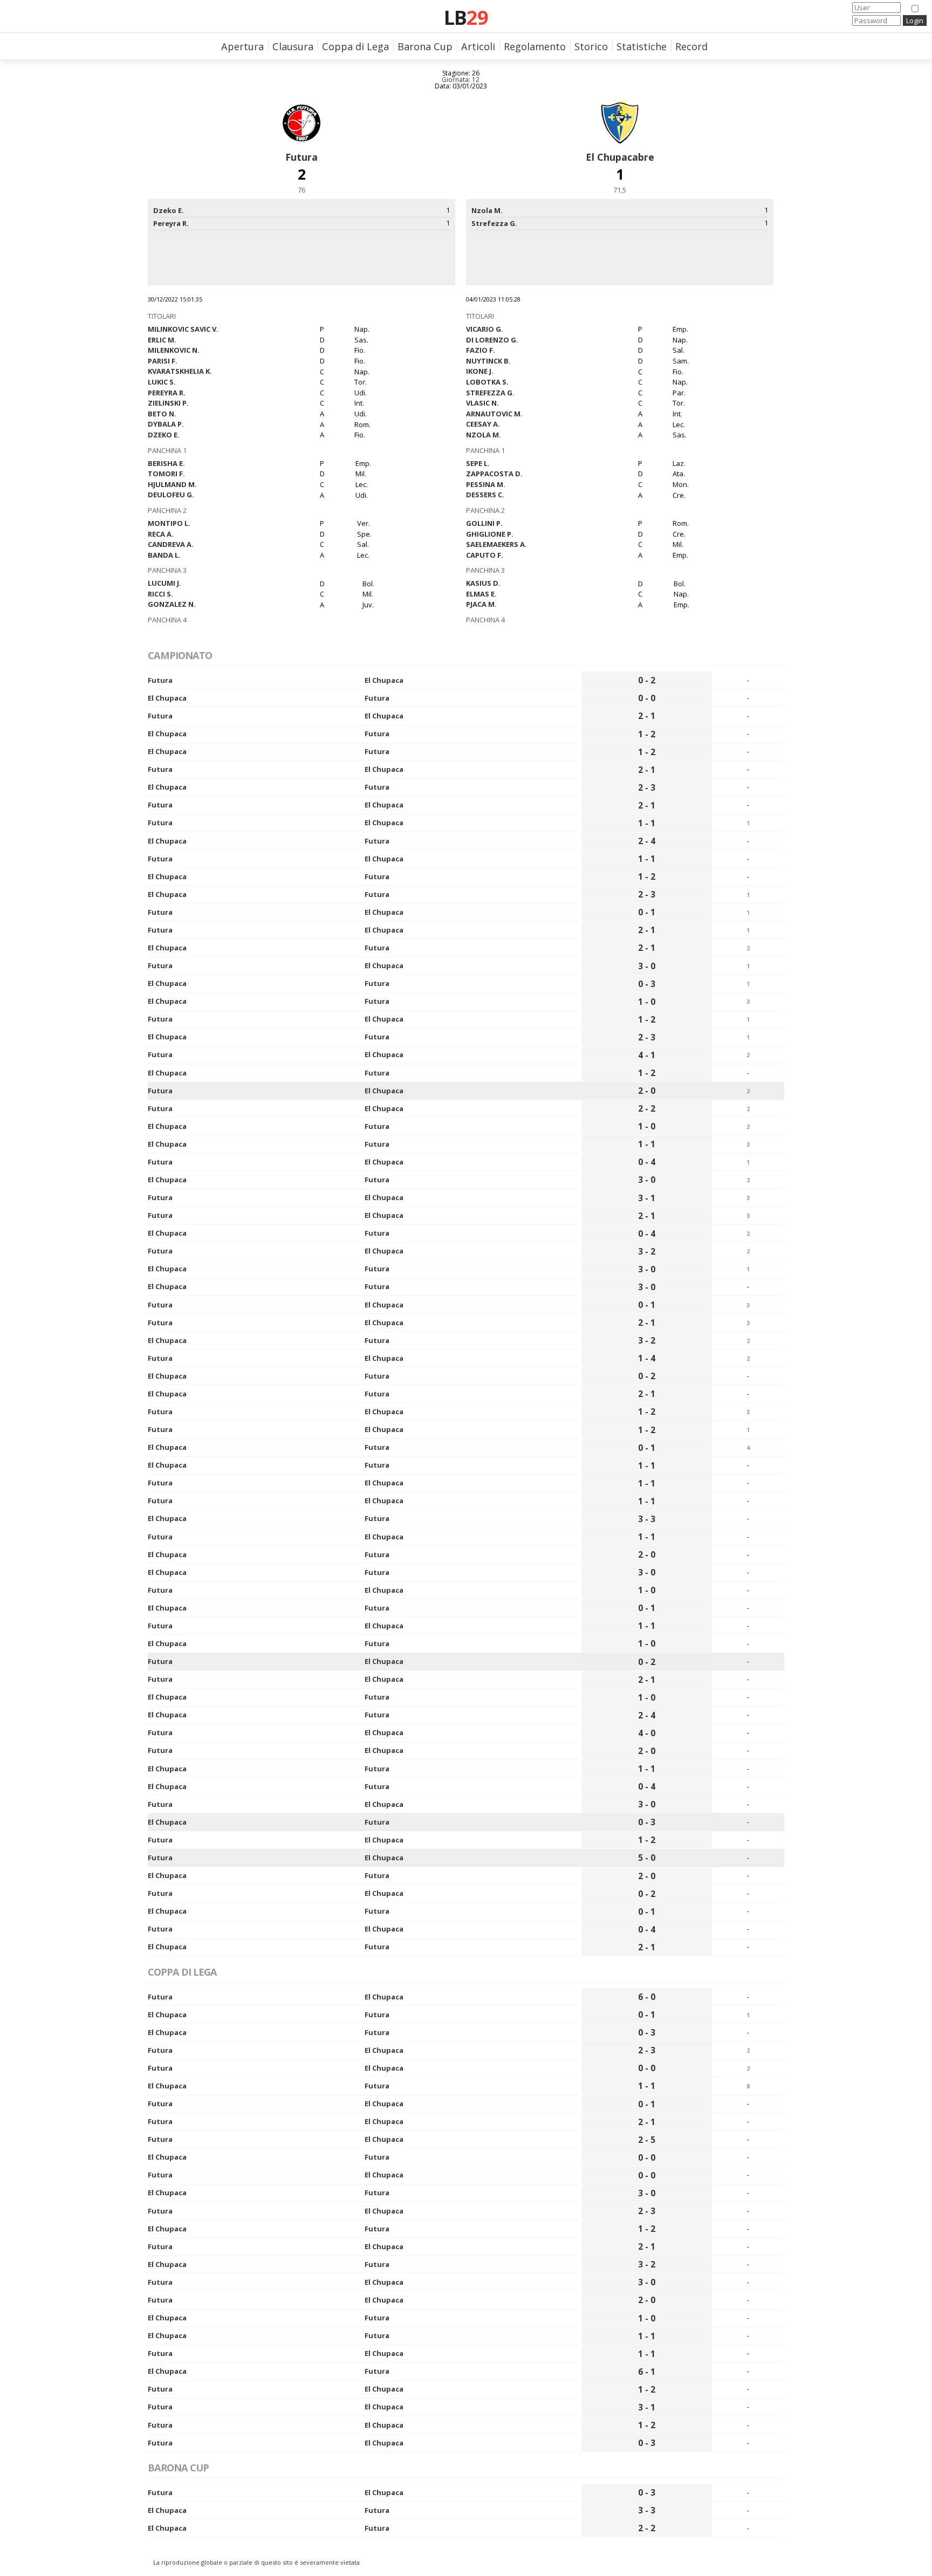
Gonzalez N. (172, 604)
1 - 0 (647, 1002)
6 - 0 (647, 1997)
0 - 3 (647, 984)
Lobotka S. (487, 382)
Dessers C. (485, 495)
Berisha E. (166, 463)
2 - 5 (647, 2140)
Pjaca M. (481, 604)
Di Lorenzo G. (492, 340)
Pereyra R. (167, 393)
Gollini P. (484, 523)
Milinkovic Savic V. (183, 329)
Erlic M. (162, 340)
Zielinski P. (168, 403)
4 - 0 (647, 1733)
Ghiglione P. (490, 534)
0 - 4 (647, 1162)
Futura (301, 157)
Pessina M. (486, 484)
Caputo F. (485, 555)
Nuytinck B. (488, 361)
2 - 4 (647, 841)
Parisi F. (163, 361)
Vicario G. (485, 329)
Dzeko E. (164, 435)
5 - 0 (647, 1858)
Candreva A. (171, 544)
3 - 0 (647, 966)
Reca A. (161, 534)
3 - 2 (647, 1251)
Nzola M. (484, 435)
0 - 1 (647, 912)
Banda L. (164, 555)
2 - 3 (647, 787)
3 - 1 (647, 1198)
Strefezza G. (490, 393)
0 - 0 (647, 698)
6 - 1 (647, 2372)
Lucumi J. (165, 583)
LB (466, 17)
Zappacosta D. (494, 474)
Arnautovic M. (494, 414)
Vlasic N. (482, 403)
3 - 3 (647, 1519)
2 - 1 (647, 716)
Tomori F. (166, 474)
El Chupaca (384, 680)
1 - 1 (647, 823)
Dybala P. (166, 424)
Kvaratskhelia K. (180, 371)
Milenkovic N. (174, 350)
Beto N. (162, 414)
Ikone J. (480, 371)
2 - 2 (647, 1108)
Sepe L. (478, 463)
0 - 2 (647, 680)
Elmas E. (481, 594)
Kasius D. (483, 583)
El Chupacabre (620, 157)
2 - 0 (647, 1091)
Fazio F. (481, 350)
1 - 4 (647, 1358)
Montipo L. (169, 523)
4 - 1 (647, 1055)
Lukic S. (162, 382)
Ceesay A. (483, 424)
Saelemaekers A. (496, 544)
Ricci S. (160, 594)
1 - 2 (647, 734)
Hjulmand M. (172, 484)
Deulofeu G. (171, 495)
